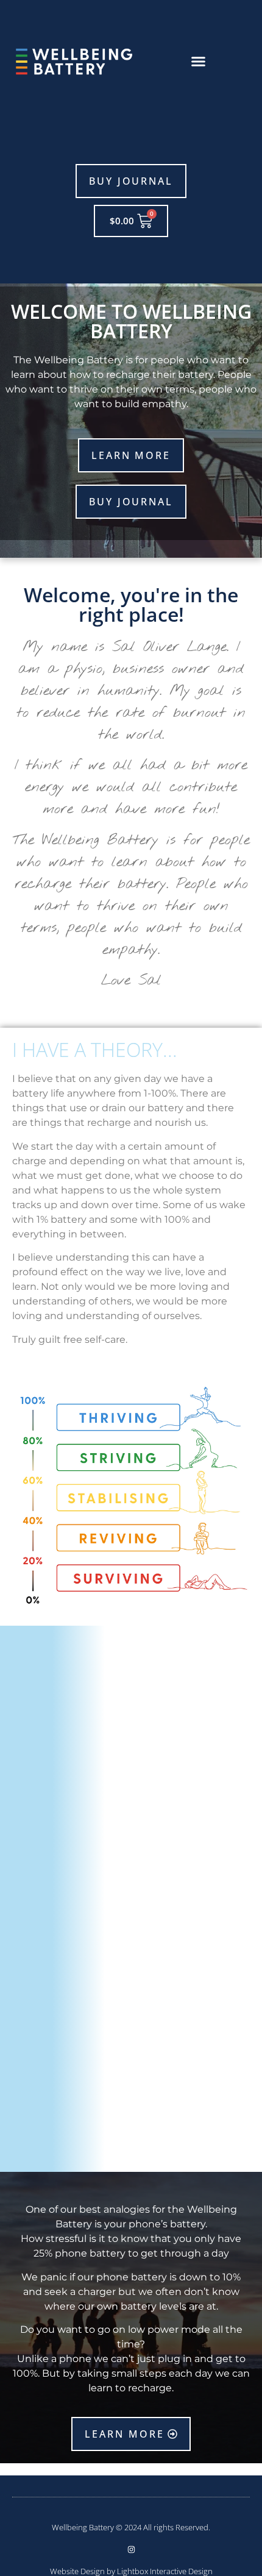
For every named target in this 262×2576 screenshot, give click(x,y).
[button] (199, 61)
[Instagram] (131, 2549)
